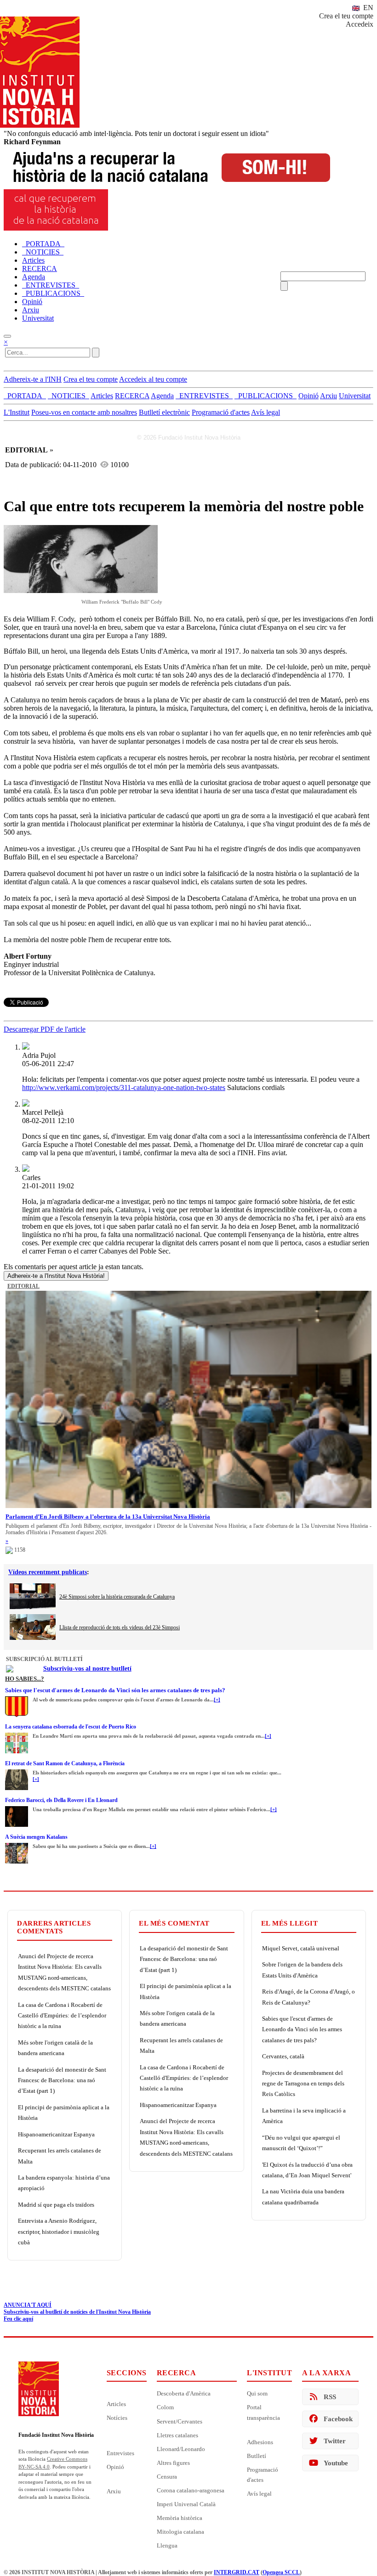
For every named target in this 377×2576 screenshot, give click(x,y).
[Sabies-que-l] (17, 1699)
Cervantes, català (283, 2056)
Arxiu (114, 2491)
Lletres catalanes (177, 2435)
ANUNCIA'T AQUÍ (28, 2305)
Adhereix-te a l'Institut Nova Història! (56, 1276)
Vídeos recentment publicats (48, 1572)
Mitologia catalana (180, 2532)
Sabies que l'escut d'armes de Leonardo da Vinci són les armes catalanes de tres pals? (115, 1690)
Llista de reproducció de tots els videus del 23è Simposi (120, 1627)
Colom (165, 2407)
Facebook (338, 2419)
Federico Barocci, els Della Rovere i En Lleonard (61, 1800)
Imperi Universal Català (186, 2504)
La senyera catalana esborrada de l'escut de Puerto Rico (71, 1727)
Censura (167, 2477)
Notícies (117, 2418)
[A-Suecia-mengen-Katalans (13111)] (17, 1846)
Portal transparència (263, 2412)
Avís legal (266, 412)
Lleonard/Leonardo (181, 2449)
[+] (217, 1700)
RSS (330, 2397)
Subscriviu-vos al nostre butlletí (87, 1669)
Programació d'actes (221, 412)
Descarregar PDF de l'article (45, 1029)
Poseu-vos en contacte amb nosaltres (84, 412)
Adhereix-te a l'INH (33, 379)
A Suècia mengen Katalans (36, 1837)
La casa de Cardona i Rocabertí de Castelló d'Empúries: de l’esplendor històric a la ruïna (62, 2016)
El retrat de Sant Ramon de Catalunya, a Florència (65, 1763)
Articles (116, 2404)
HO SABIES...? (25, 1679)
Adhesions (260, 2442)
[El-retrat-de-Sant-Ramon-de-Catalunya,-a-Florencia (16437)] (17, 1772)
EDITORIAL (23, 1286)
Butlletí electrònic (164, 412)
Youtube (336, 2463)
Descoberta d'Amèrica (184, 2393)
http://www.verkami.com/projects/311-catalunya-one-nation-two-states (124, 1087)
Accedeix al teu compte (153, 379)
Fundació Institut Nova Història (56, 2435)
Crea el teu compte (346, 16)
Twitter (335, 2441)
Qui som (257, 2393)
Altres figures (173, 2463)
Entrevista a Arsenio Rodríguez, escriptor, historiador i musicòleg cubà (59, 2231)
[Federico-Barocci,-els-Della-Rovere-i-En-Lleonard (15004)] (17, 1809)
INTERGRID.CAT (237, 2572)
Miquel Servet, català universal (301, 1948)
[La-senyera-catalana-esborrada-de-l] (17, 1735)
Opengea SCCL (281, 2572)
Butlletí (257, 2456)
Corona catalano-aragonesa (191, 2490)
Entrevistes (120, 2453)
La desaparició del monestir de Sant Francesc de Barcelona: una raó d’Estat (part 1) (62, 2080)
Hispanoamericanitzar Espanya (56, 2134)
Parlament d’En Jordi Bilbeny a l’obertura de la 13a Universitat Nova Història (108, 1517)
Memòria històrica (180, 2518)
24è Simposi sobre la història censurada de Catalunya (117, 1597)
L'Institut (17, 412)
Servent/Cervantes (180, 2421)
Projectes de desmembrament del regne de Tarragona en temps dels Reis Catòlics (303, 2084)
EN (367, 8)
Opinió (115, 2467)
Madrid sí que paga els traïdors (56, 2205)
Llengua (167, 2545)
